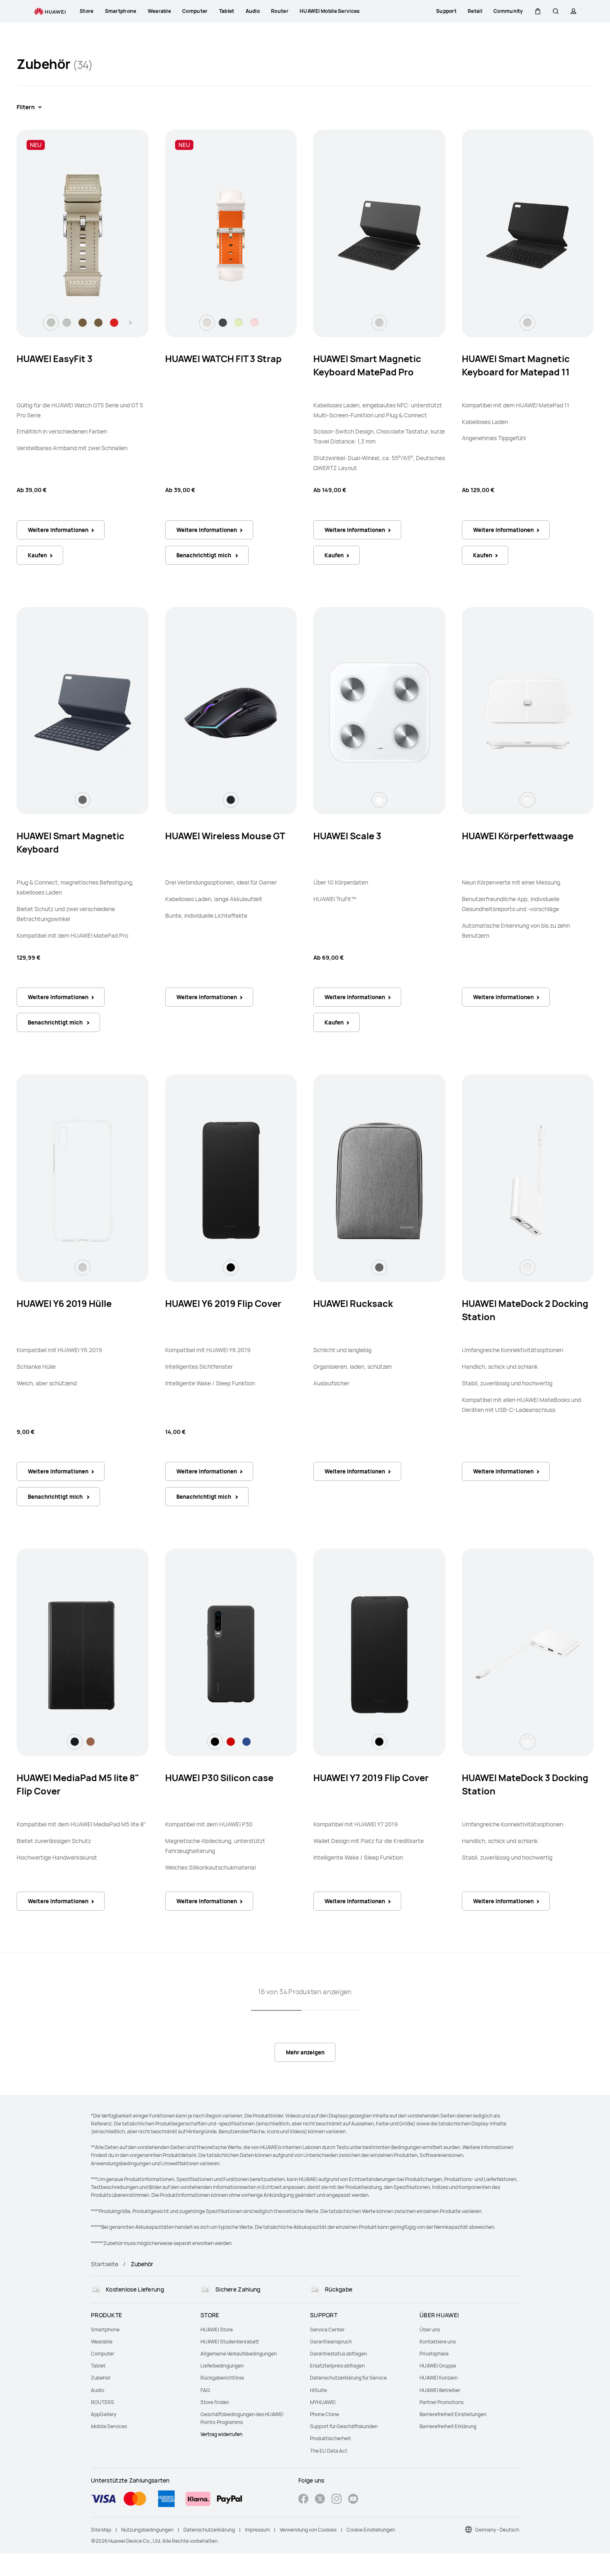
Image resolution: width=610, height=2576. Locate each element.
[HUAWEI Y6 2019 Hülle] (83, 1180)
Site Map (101, 2530)
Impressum (257, 2530)
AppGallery (104, 2414)
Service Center (327, 2330)
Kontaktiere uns (438, 2342)
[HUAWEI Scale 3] (379, 713)
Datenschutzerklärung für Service (348, 2378)
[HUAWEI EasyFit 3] (83, 235)
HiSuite (318, 2390)
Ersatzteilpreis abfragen (337, 2366)
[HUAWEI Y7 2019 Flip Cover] (379, 1654)
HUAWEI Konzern (439, 2378)
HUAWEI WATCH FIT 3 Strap (223, 359)
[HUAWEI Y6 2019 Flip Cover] (231, 1180)
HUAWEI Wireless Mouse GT (225, 836)
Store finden (215, 2402)
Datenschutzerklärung (209, 2530)
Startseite (105, 2264)
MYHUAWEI (323, 2402)
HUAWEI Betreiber (440, 2390)
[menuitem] (141, 2330)
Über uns (430, 2330)
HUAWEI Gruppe (438, 2366)
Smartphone (105, 2330)
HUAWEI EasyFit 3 (55, 359)
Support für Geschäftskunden (344, 2426)
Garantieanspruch (331, 2342)
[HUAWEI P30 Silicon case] (231, 1654)
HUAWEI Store (217, 2330)
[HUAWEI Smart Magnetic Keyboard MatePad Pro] (379, 235)
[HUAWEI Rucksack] (379, 1180)
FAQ (205, 2390)
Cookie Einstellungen (371, 2530)
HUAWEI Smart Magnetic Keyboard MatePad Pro (367, 365)
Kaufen (37, 555)
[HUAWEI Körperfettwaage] (527, 713)
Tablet (98, 2366)
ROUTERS (102, 2402)
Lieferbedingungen (222, 2366)
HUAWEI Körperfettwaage (518, 836)
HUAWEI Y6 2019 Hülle (64, 1304)
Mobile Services (109, 2426)
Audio (98, 2390)
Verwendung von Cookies (308, 2530)
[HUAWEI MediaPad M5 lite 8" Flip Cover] (83, 1654)
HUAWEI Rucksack (353, 1304)
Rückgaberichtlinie (222, 2378)
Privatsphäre (434, 2354)
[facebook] (303, 2500)
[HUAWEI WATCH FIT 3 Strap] (231, 235)
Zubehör (101, 2378)
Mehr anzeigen (305, 2052)
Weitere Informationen (58, 530)
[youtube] (353, 2500)
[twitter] (320, 2500)
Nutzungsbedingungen (147, 2530)
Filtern (26, 107)
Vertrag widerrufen (221, 2434)
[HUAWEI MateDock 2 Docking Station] (527, 1180)
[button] (538, 11)
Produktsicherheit (331, 2438)
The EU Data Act (329, 2451)
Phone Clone (325, 2414)
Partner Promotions (442, 2402)
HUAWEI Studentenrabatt (230, 2342)
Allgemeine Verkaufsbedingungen (239, 2354)
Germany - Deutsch (497, 2530)
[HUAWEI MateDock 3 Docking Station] (527, 1654)
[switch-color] (51, 323)
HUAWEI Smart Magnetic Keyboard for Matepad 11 (516, 365)
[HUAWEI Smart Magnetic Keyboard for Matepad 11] (527, 235)
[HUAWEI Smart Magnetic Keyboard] (83, 713)
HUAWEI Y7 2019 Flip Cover (371, 1778)
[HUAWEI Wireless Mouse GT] (231, 713)
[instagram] (337, 2500)
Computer (102, 2354)
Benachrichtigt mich (204, 555)
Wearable (102, 2342)
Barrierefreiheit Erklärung (448, 2426)
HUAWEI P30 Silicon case (219, 1778)
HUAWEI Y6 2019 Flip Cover (223, 1304)
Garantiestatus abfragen (338, 2354)
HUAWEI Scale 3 (347, 836)
